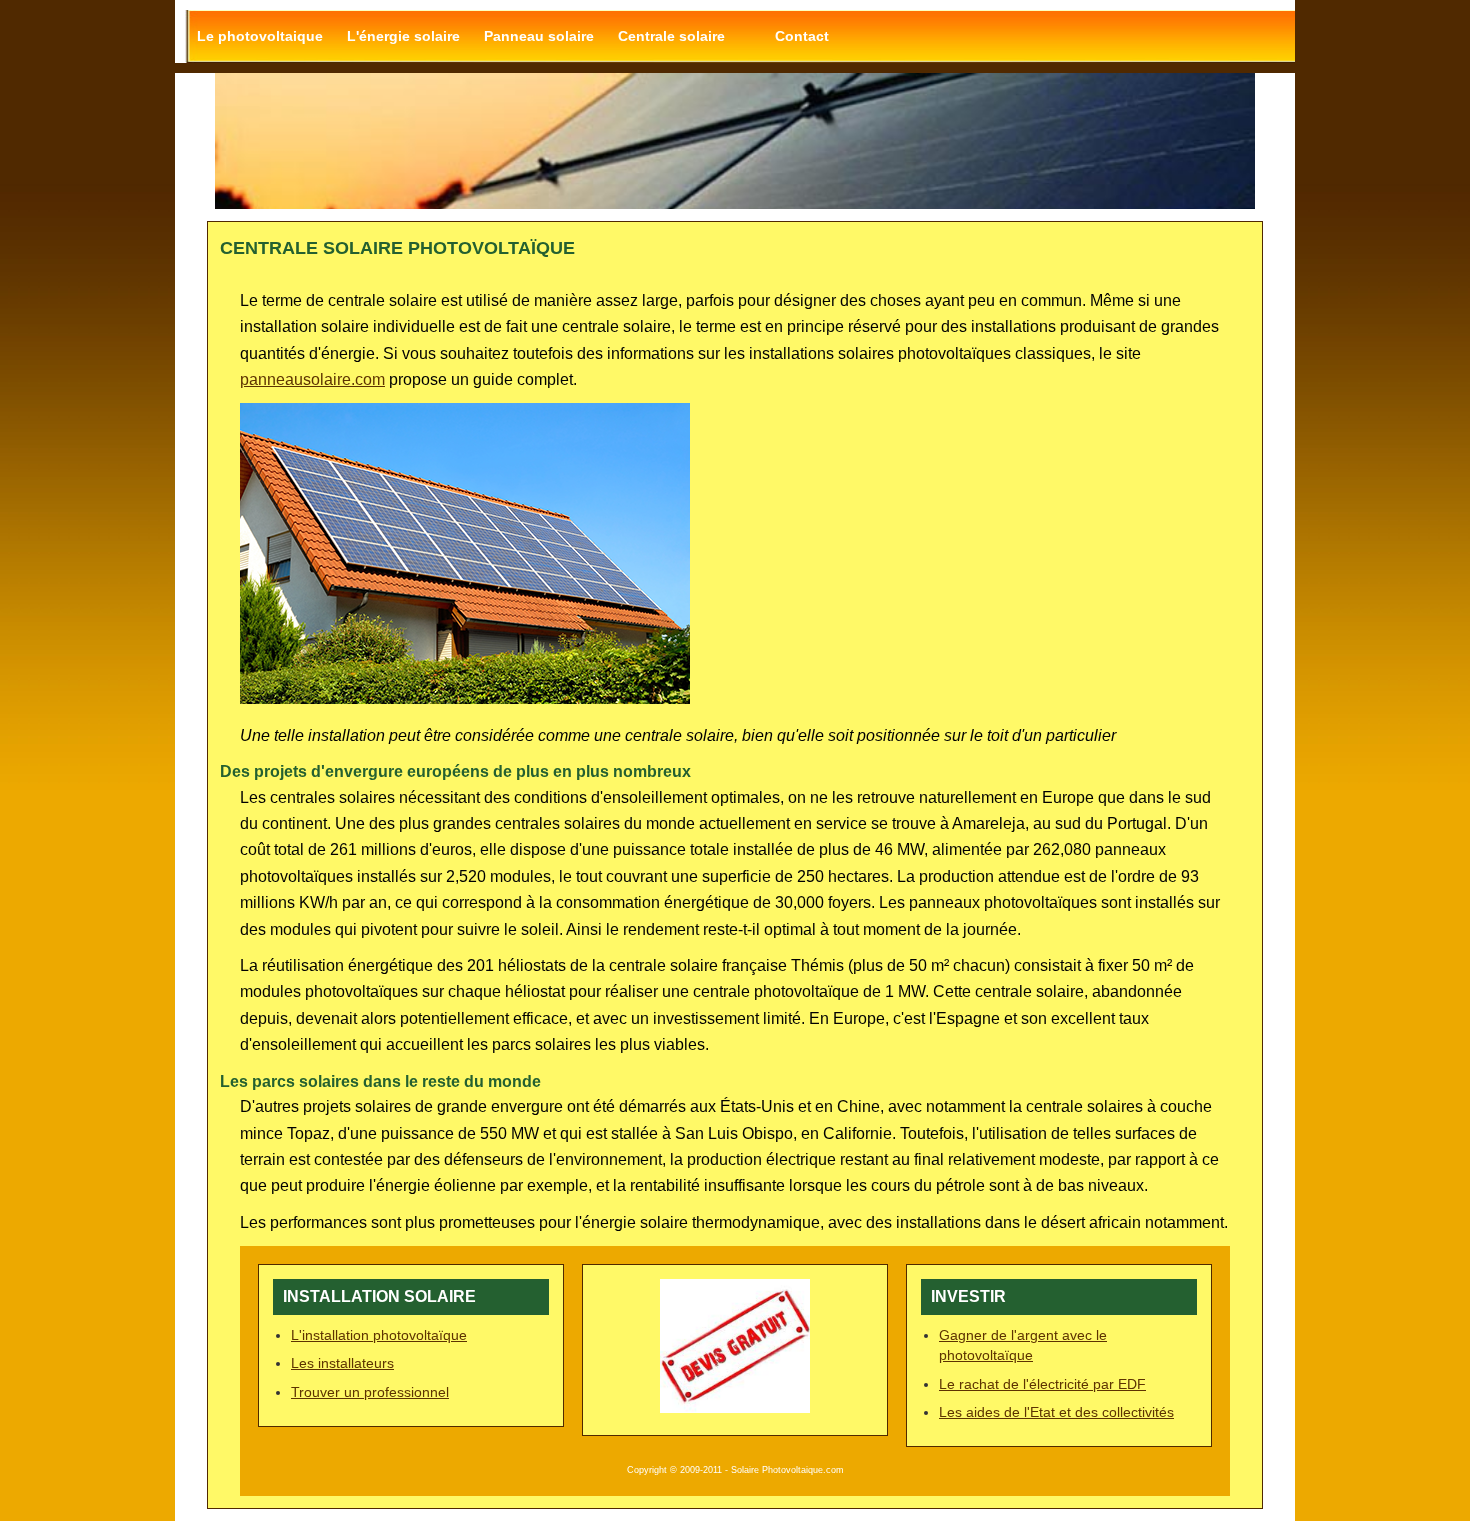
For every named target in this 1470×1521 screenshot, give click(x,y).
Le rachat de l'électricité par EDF (1042, 1384)
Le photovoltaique (260, 36)
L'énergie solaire (403, 36)
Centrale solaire (671, 36)
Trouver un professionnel (370, 1392)
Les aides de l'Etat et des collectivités (1056, 1412)
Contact (802, 36)
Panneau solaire (539, 36)
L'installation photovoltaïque (379, 1335)
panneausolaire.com (312, 379)
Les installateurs (342, 1363)
